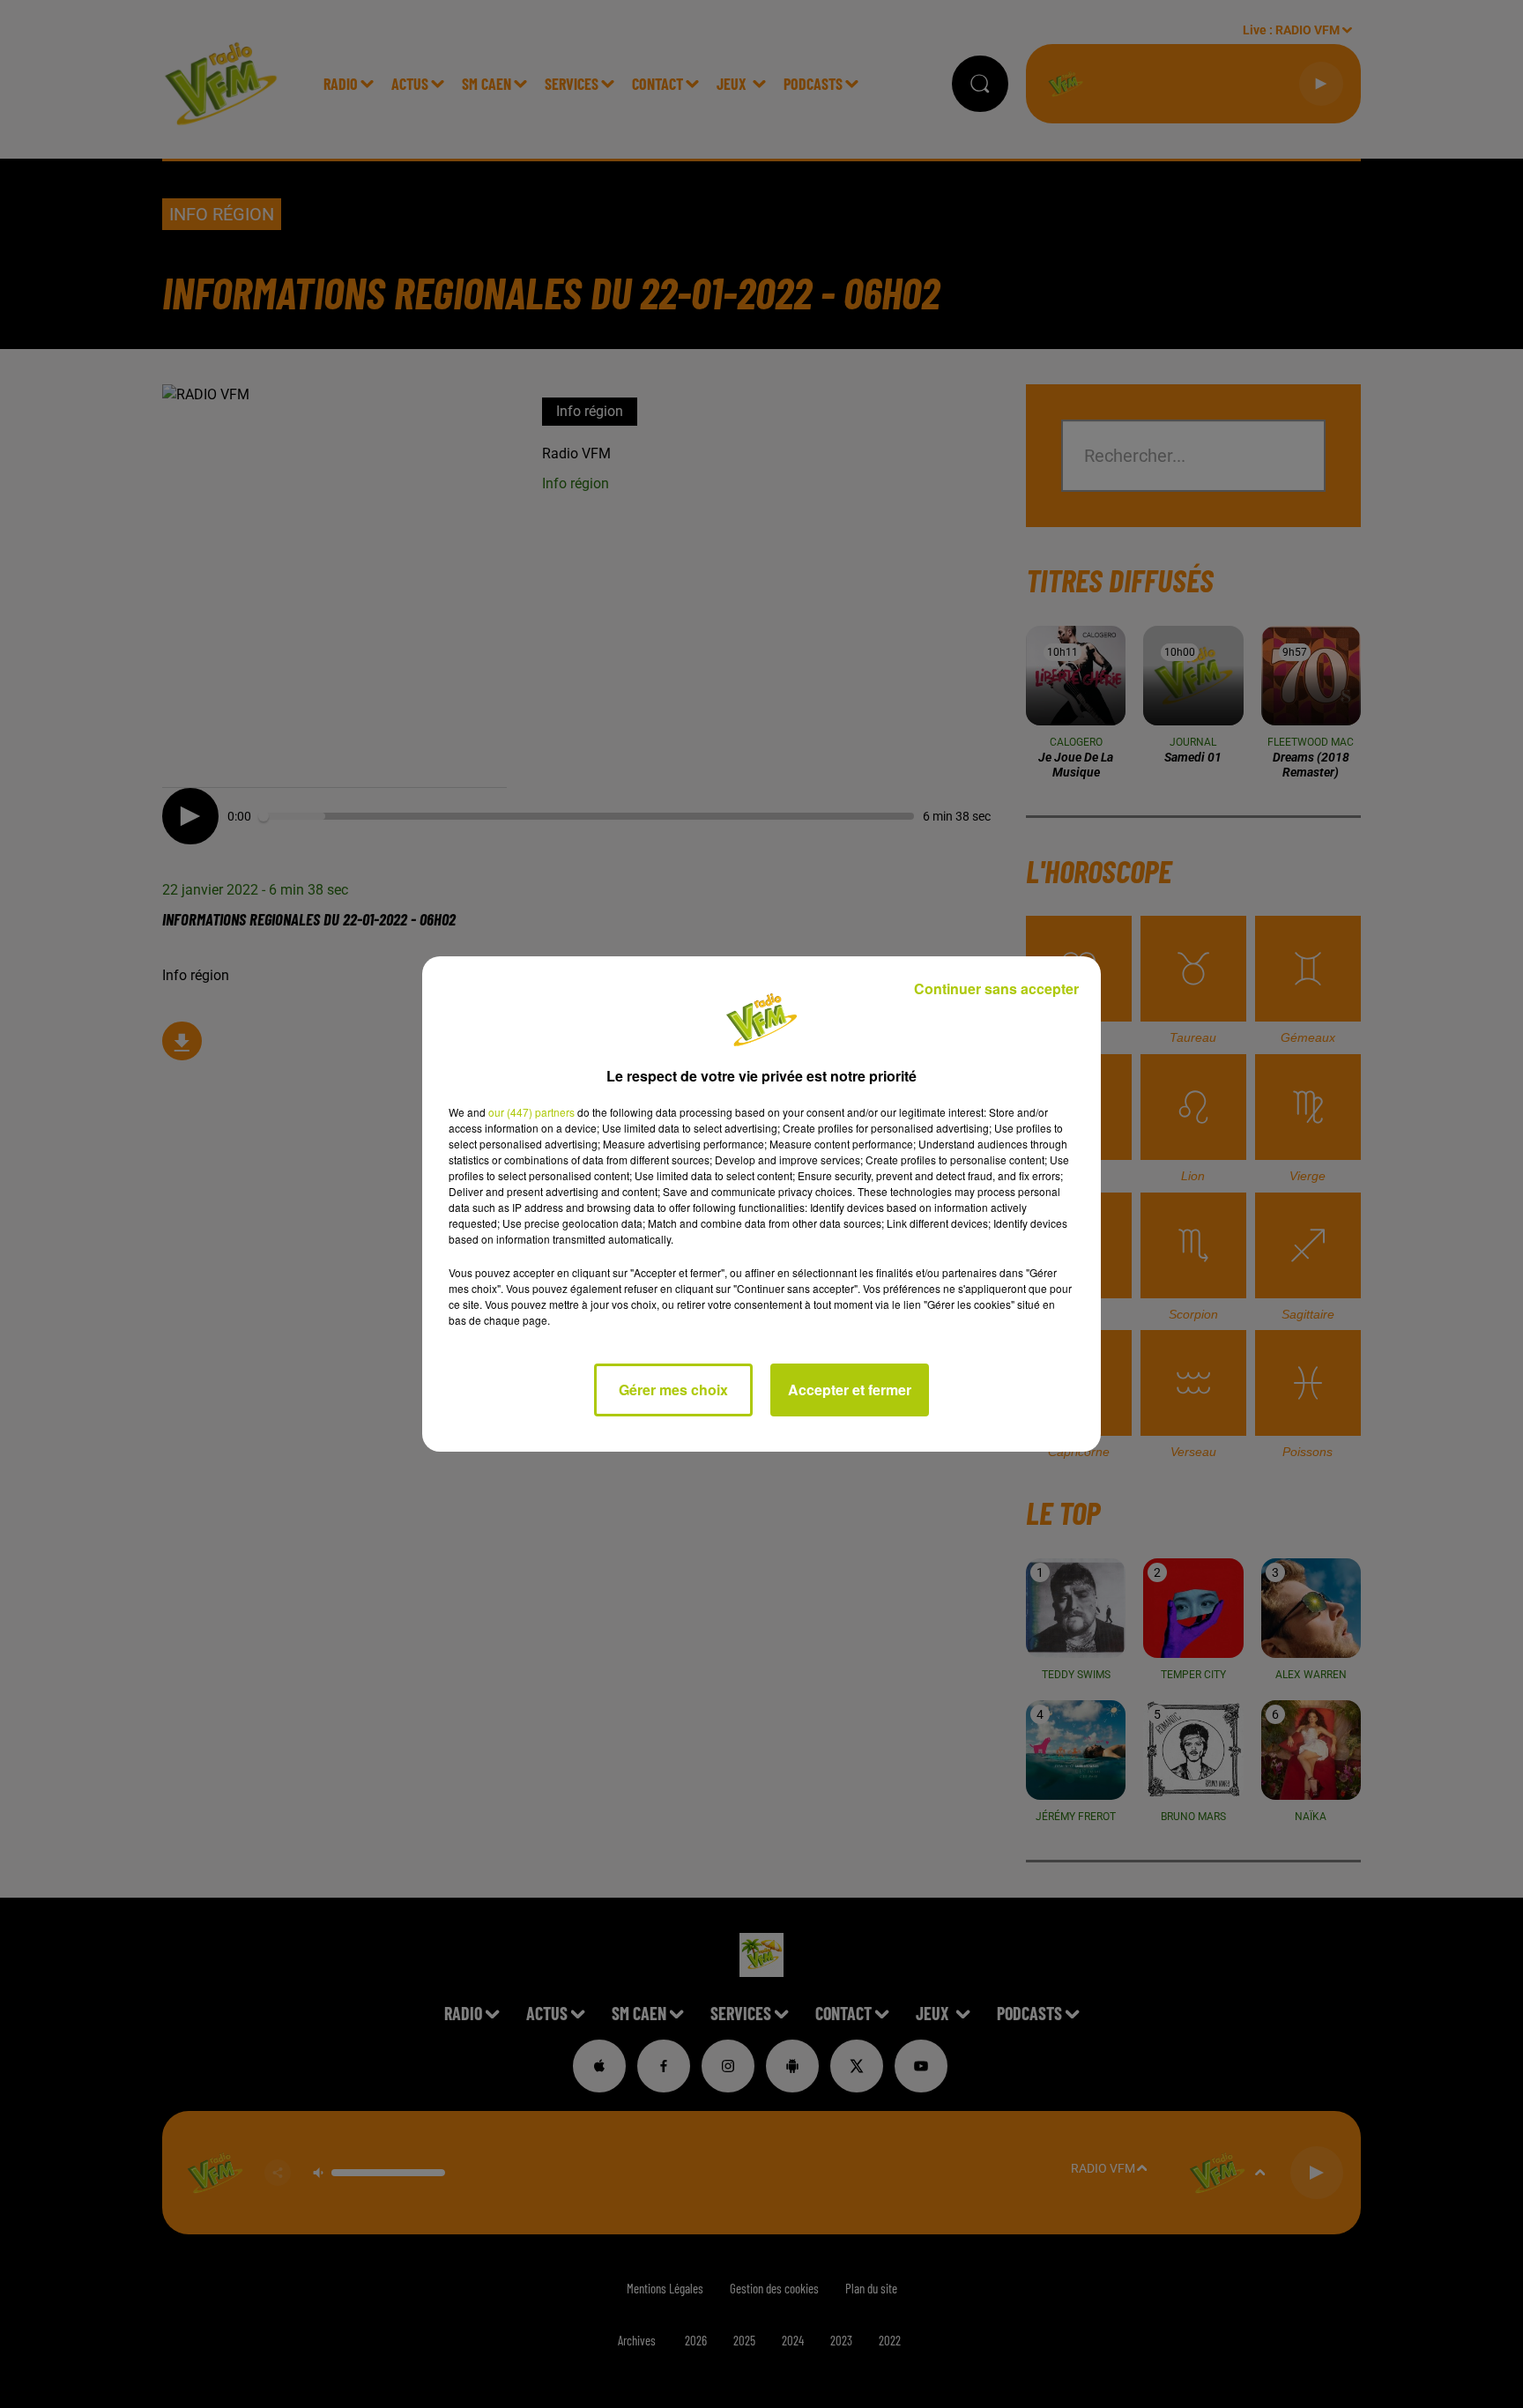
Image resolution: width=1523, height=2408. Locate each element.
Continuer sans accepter (996, 988)
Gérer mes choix (673, 1390)
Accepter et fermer (850, 1390)
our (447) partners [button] (531, 1112)
